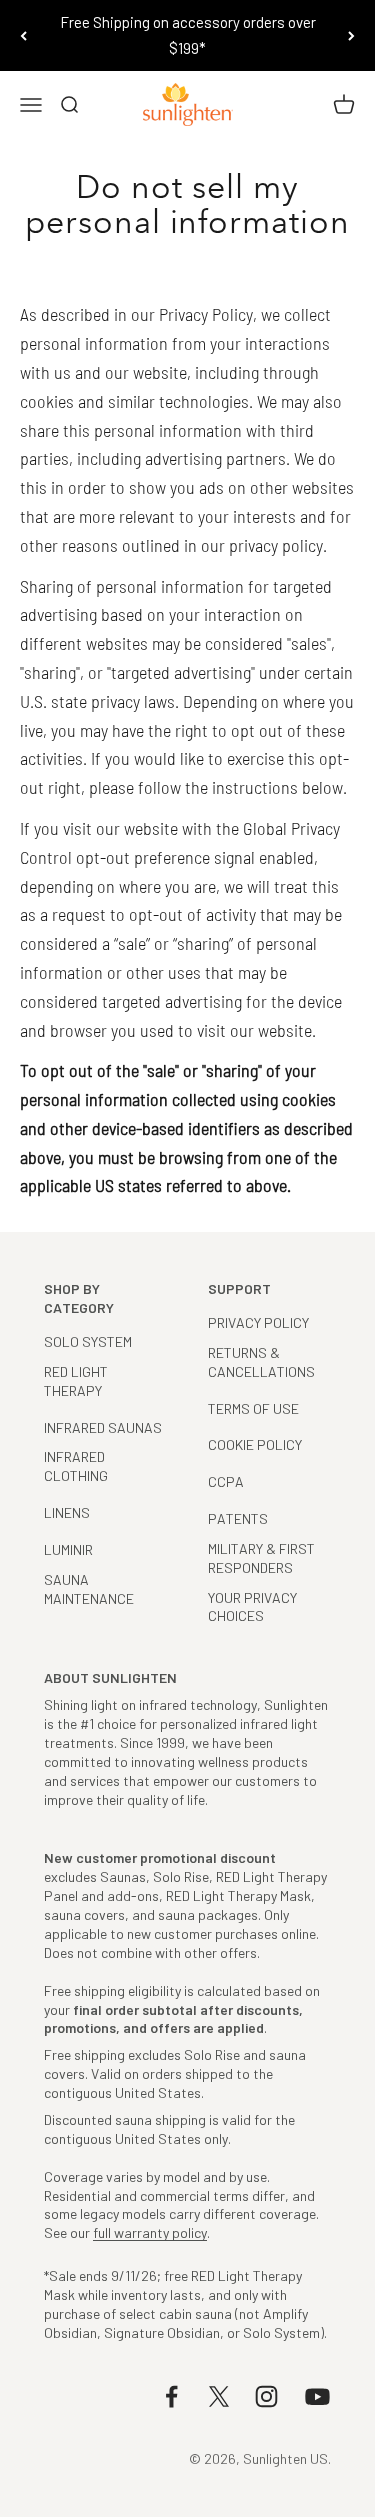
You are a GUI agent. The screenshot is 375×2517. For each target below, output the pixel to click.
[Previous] (23, 35)
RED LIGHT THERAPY (76, 1381)
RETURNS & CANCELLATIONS (261, 1362)
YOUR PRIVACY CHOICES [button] (252, 1607)
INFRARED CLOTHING (76, 1466)
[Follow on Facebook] (171, 2396)
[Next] (351, 35)
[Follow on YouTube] (317, 2396)
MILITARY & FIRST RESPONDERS (261, 1558)
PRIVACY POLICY (258, 1322)
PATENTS (238, 1518)
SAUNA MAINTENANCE (89, 1589)
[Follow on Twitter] (219, 2396)
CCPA (226, 1481)
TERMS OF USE (253, 1408)
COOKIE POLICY (255, 1444)
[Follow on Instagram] (266, 2396)
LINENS (67, 1512)
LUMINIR (68, 1549)
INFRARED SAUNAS (103, 1427)
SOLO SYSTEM (88, 1341)
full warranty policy (150, 2232)
